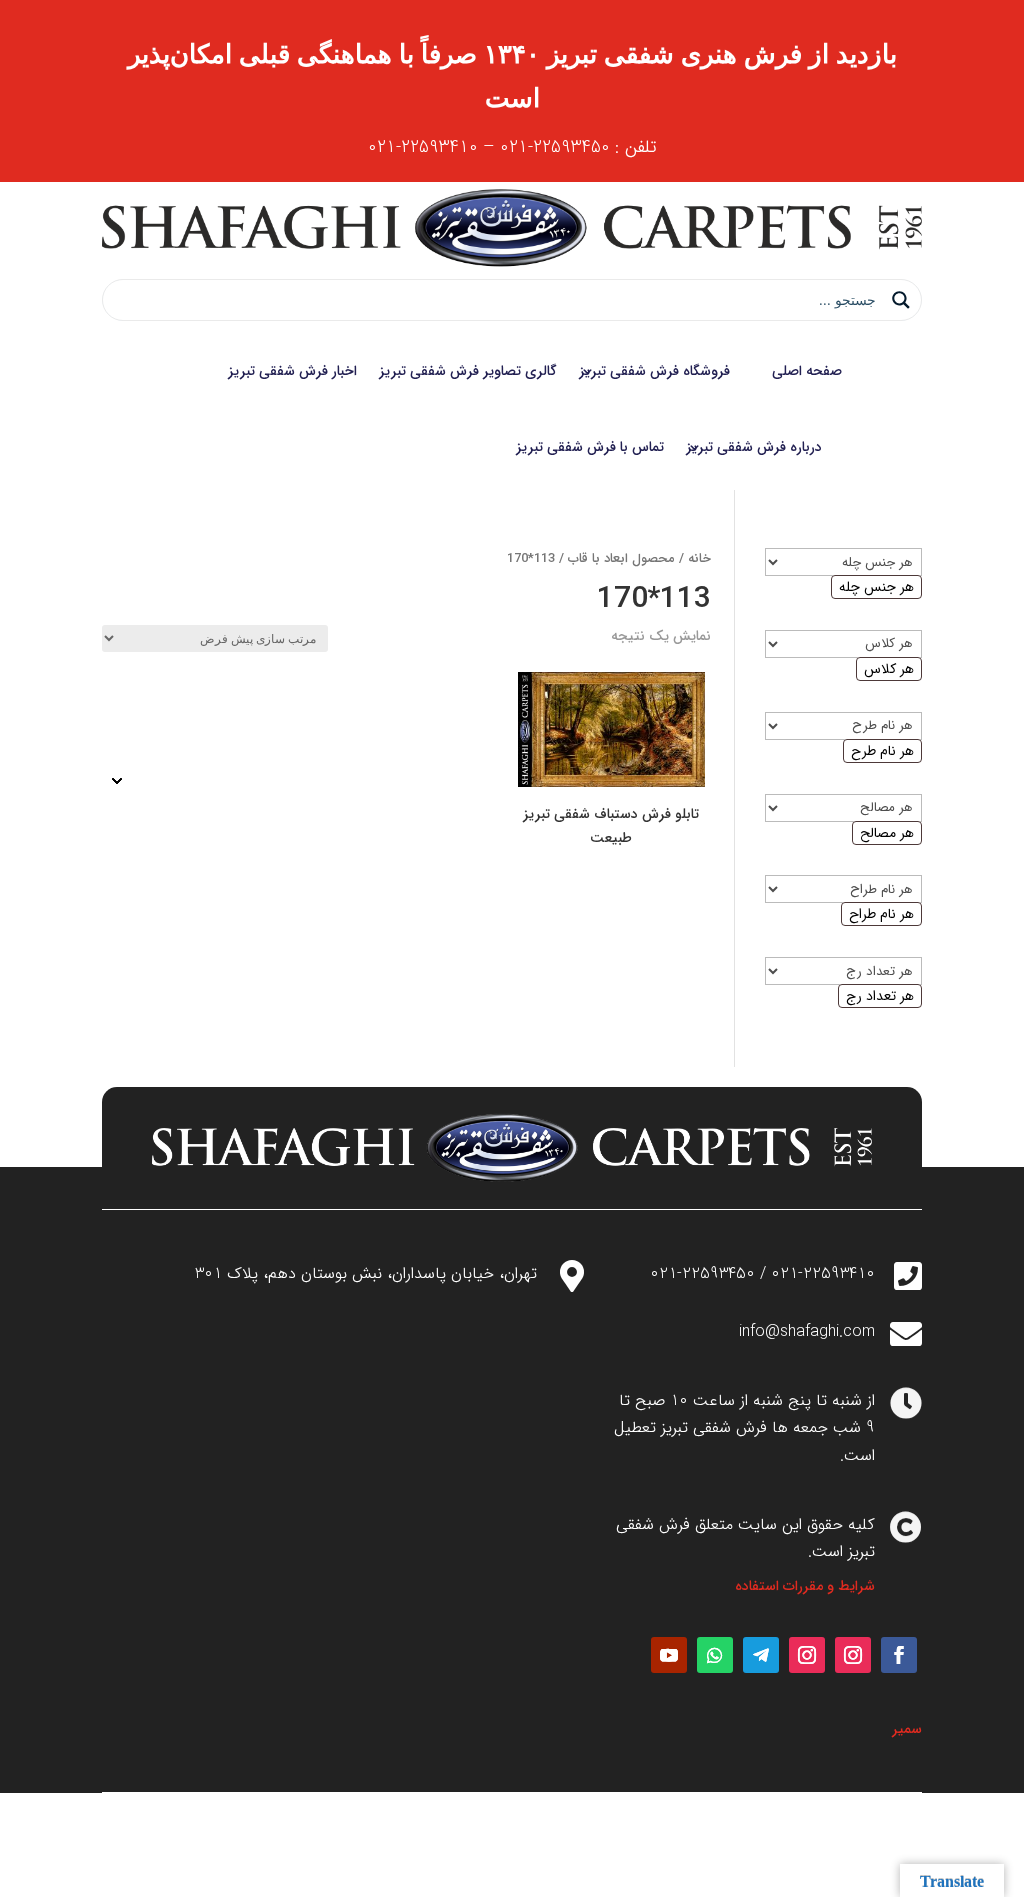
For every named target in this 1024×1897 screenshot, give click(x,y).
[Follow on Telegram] (761, 1655)
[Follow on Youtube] (669, 1655)
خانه (699, 559)
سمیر (907, 1729)
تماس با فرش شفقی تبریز (590, 447)
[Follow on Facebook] (899, 1655)
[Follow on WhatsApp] (715, 1655)
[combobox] (876, 587)
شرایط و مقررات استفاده (805, 1586)
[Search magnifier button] (901, 300)
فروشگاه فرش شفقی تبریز (654, 371)
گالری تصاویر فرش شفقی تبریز (468, 371)
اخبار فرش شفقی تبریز (292, 371)
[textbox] (876, 587)
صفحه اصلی (807, 371)
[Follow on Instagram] (853, 1655)
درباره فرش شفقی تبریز (754, 447)
